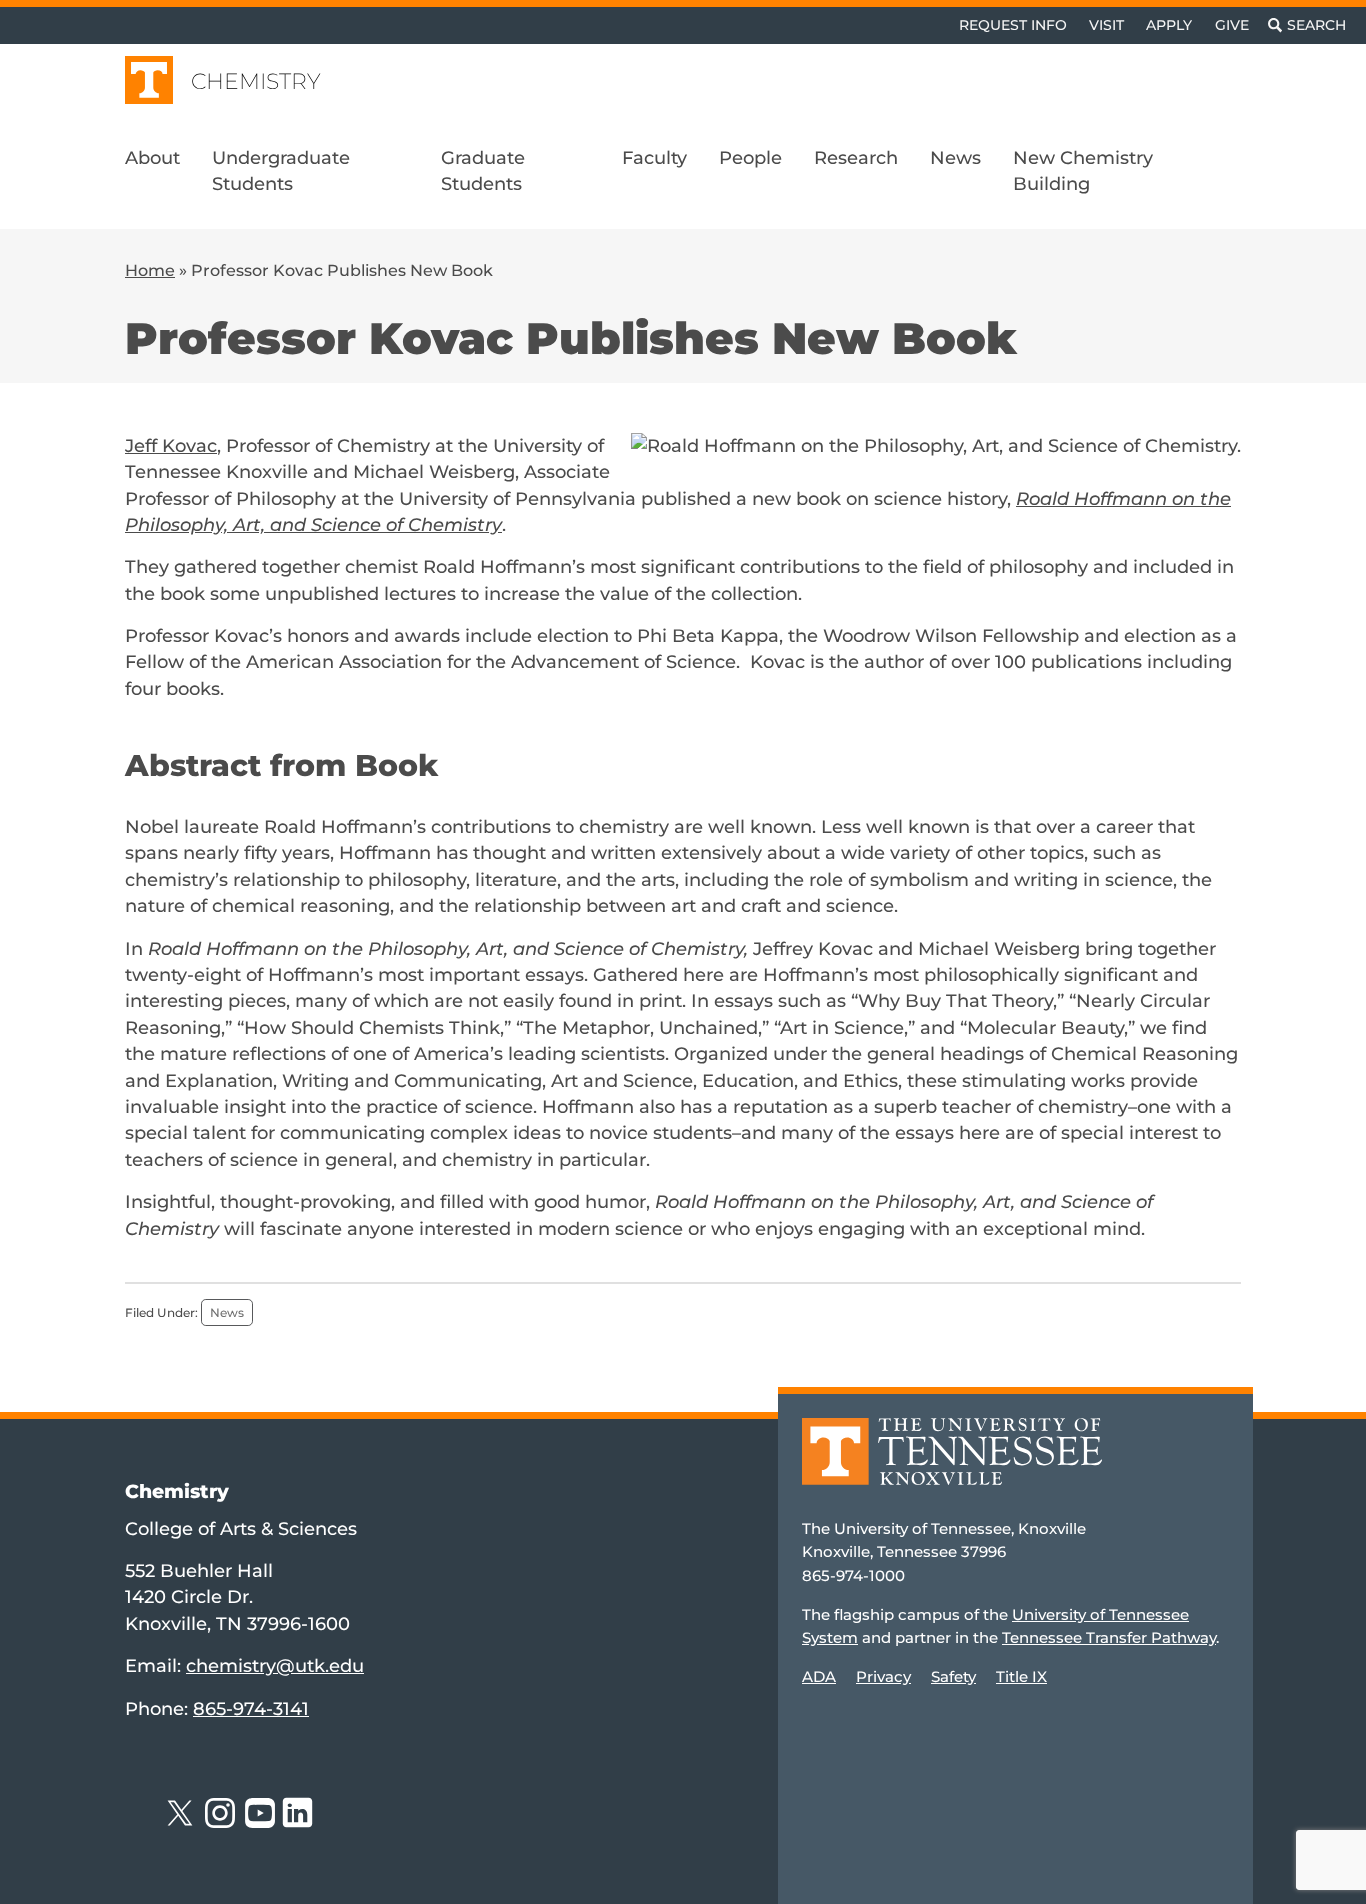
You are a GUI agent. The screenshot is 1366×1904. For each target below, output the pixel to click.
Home (150, 270)
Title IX (1021, 1676)
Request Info (1013, 25)
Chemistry (256, 81)
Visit (1106, 25)
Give (1232, 25)
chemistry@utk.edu (275, 1665)
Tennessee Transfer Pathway (1109, 1637)
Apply (1169, 25)
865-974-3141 (251, 1708)
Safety (953, 1676)
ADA (819, 1676)
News (227, 1312)
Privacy (883, 1676)
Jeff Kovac (171, 445)
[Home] (952, 1465)
